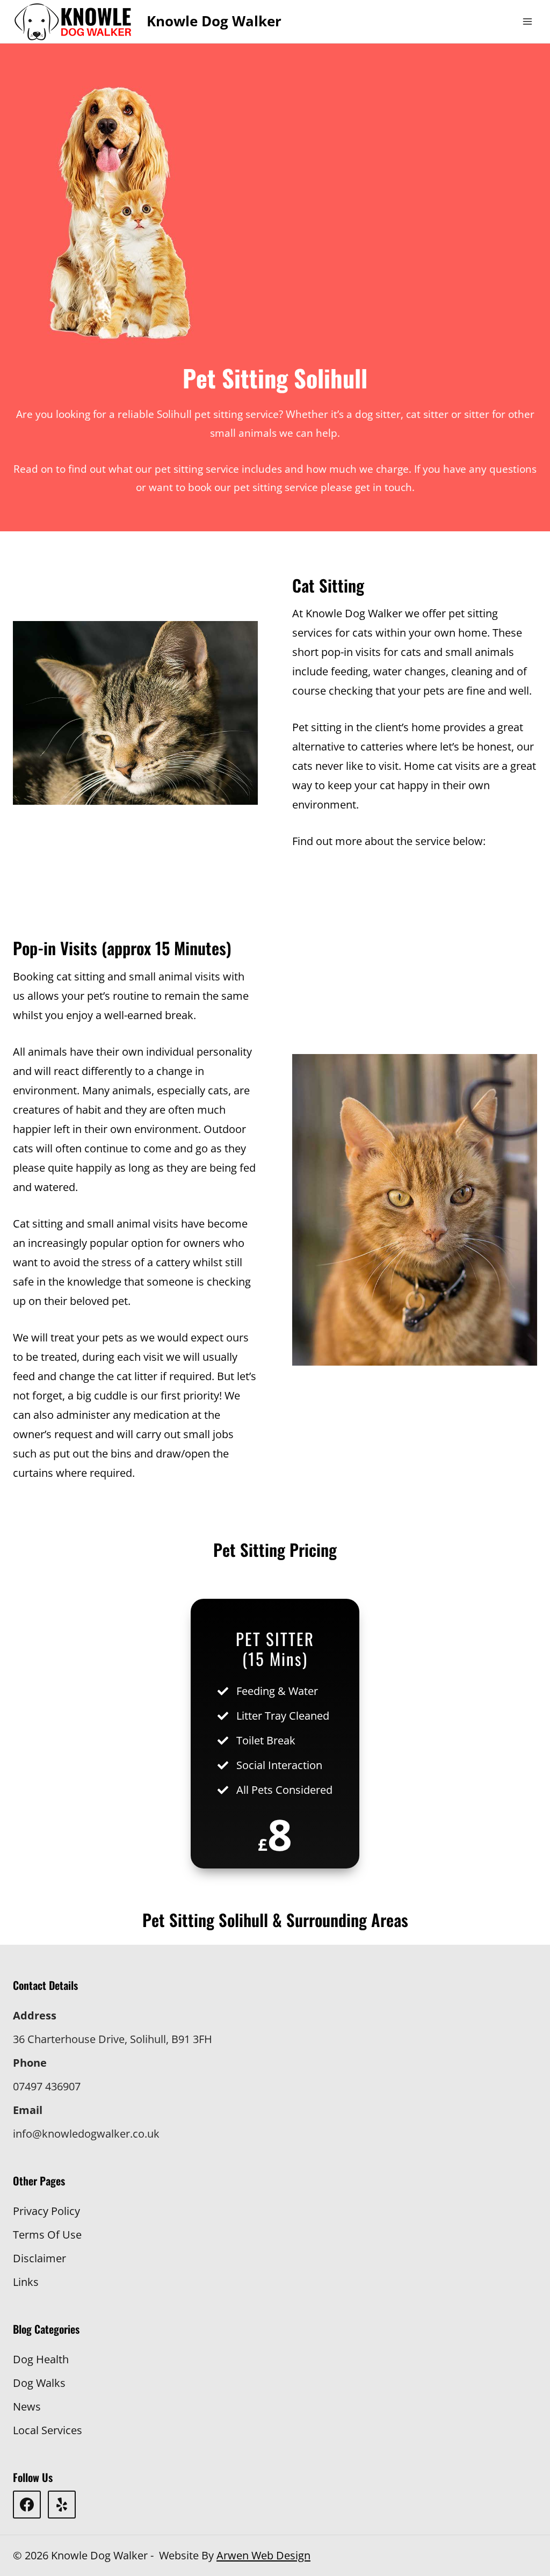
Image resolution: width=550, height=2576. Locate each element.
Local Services (48, 2430)
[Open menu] (527, 21)
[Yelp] (62, 2505)
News (27, 2407)
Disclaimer (39, 2258)
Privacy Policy (46, 2211)
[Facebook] (27, 2505)
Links (26, 2282)
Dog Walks (39, 2383)
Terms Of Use (47, 2235)
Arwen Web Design (263, 2555)
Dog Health (41, 2359)
